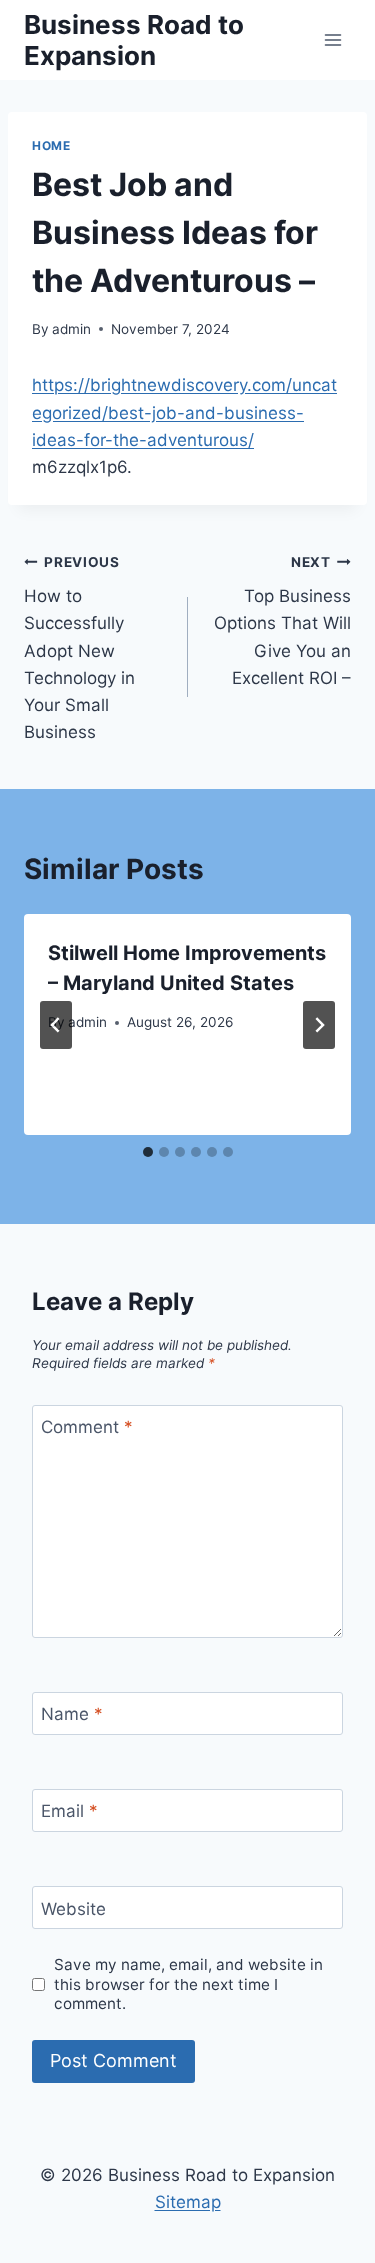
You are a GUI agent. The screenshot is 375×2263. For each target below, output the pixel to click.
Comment (87, 1427)
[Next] (319, 1025)
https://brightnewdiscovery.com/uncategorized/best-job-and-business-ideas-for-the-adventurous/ (184, 412)
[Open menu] (332, 39)
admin (71, 329)
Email (69, 1811)
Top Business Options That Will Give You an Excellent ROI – (282, 621)
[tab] (148, 1152)
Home (51, 145)
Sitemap (188, 2202)
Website (73, 1908)
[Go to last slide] (56, 1025)
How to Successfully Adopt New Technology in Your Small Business (79, 648)
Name (72, 1714)
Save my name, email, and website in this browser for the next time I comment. (188, 1984)
